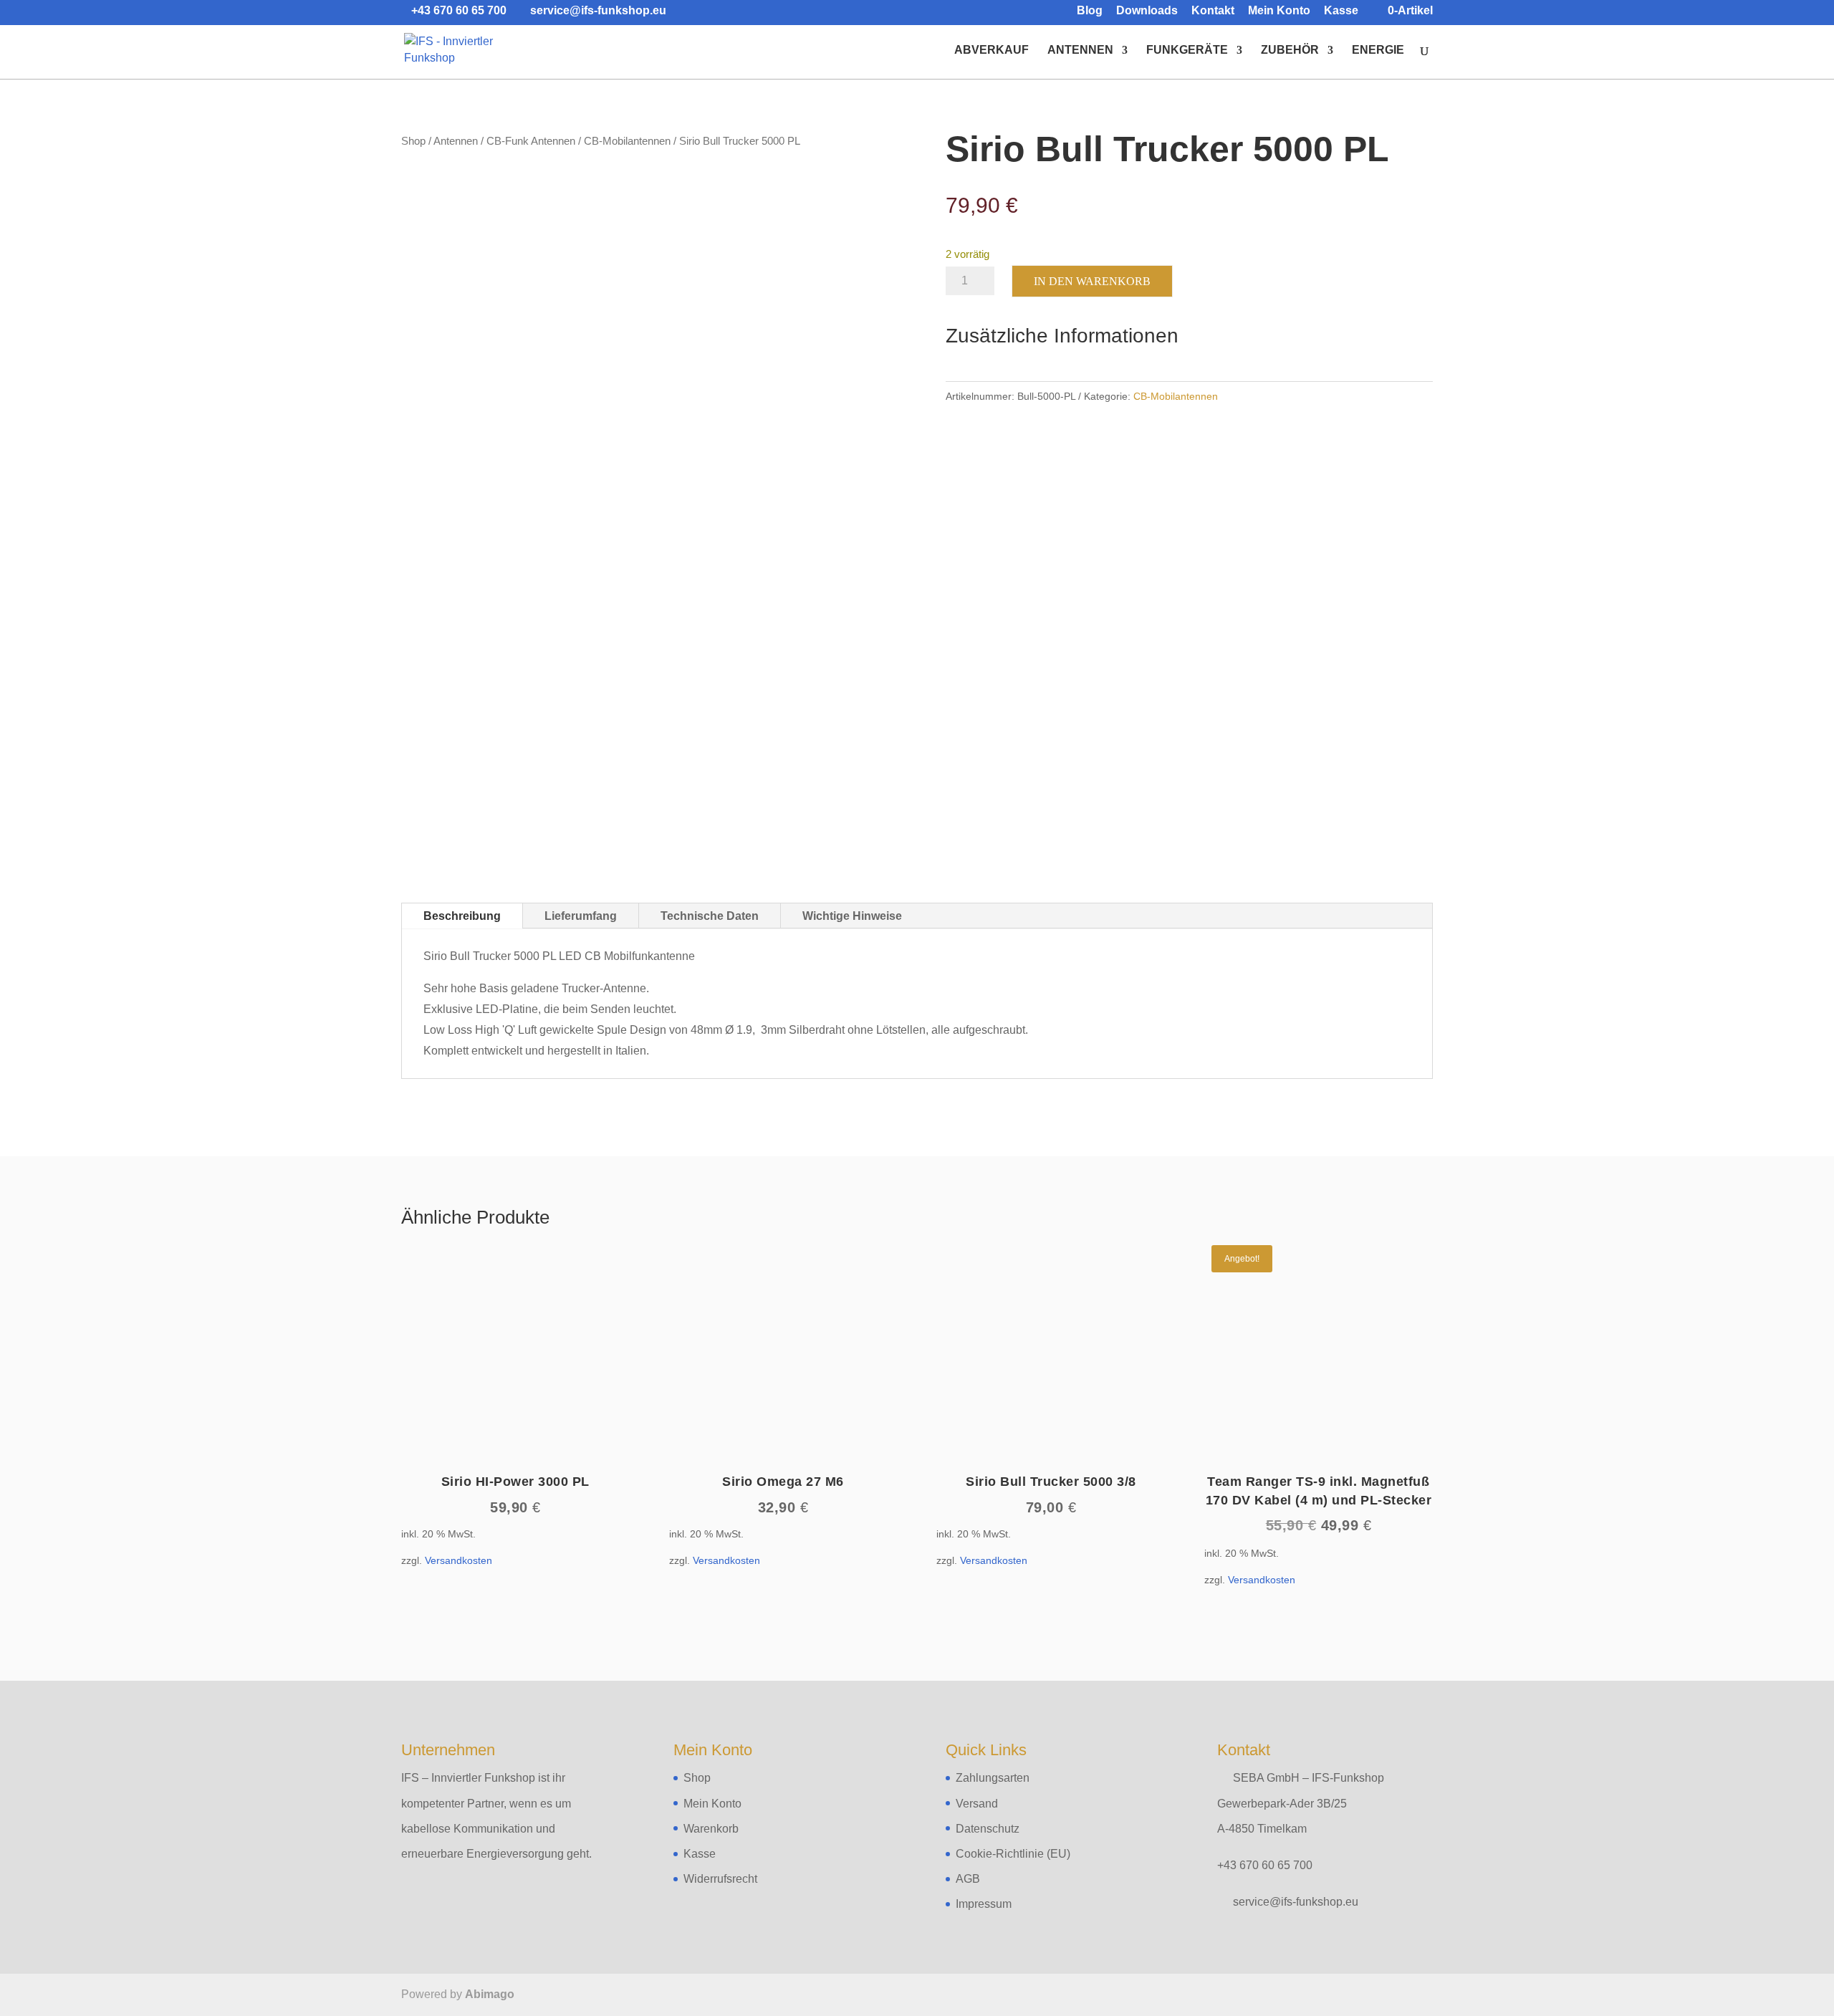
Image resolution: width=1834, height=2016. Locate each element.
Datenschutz (988, 1829)
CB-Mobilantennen (627, 141)
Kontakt (1213, 11)
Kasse (1341, 11)
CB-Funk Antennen (531, 141)
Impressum (984, 1904)
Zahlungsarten (993, 1778)
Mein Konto (1279, 11)
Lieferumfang (581, 916)
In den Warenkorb (1092, 281)
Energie (1378, 51)
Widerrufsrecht (720, 1879)
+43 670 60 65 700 (1265, 1865)
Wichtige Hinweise (852, 916)
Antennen (1080, 51)
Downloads (1147, 11)
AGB (968, 1879)
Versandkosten (458, 1560)
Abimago (490, 1994)
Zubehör (1290, 51)
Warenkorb (711, 1829)
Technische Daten (710, 916)
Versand (977, 1804)
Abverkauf (992, 51)
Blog (1090, 11)
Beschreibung (462, 916)
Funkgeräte (1187, 51)
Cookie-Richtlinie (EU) (1013, 1854)
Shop (413, 141)
